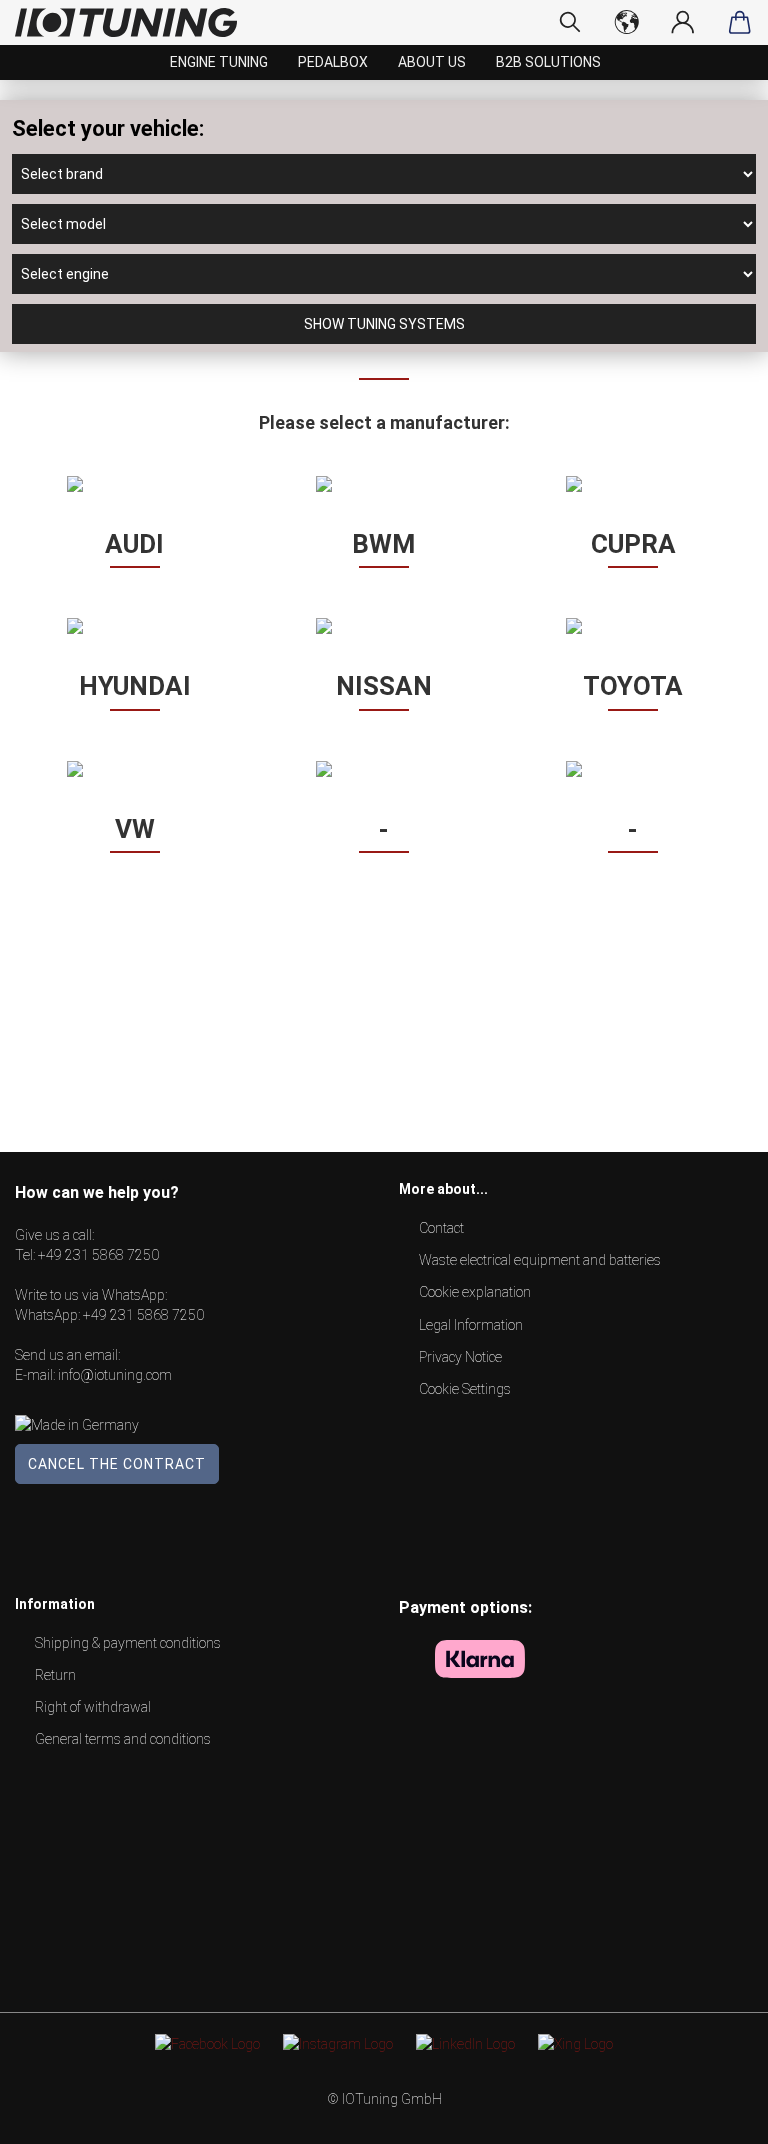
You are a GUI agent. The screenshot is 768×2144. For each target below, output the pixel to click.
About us (432, 62)
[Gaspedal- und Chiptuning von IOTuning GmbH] (133, 22)
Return (55, 1675)
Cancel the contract (117, 1464)
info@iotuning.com (115, 1375)
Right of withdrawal (93, 1707)
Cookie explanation (475, 1292)
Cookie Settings (465, 1389)
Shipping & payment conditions (128, 1643)
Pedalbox (333, 62)
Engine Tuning (219, 62)
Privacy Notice (460, 1357)
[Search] (570, 22)
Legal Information (471, 1325)
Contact (441, 1228)
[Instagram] (338, 2043)
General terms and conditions (123, 1739)
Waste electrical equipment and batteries (540, 1260)
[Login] (683, 22)
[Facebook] (207, 2043)
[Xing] (575, 2043)
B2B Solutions (548, 62)
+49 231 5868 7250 (98, 1255)
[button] (134, 484)
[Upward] (713, 2114)
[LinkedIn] (465, 2043)
